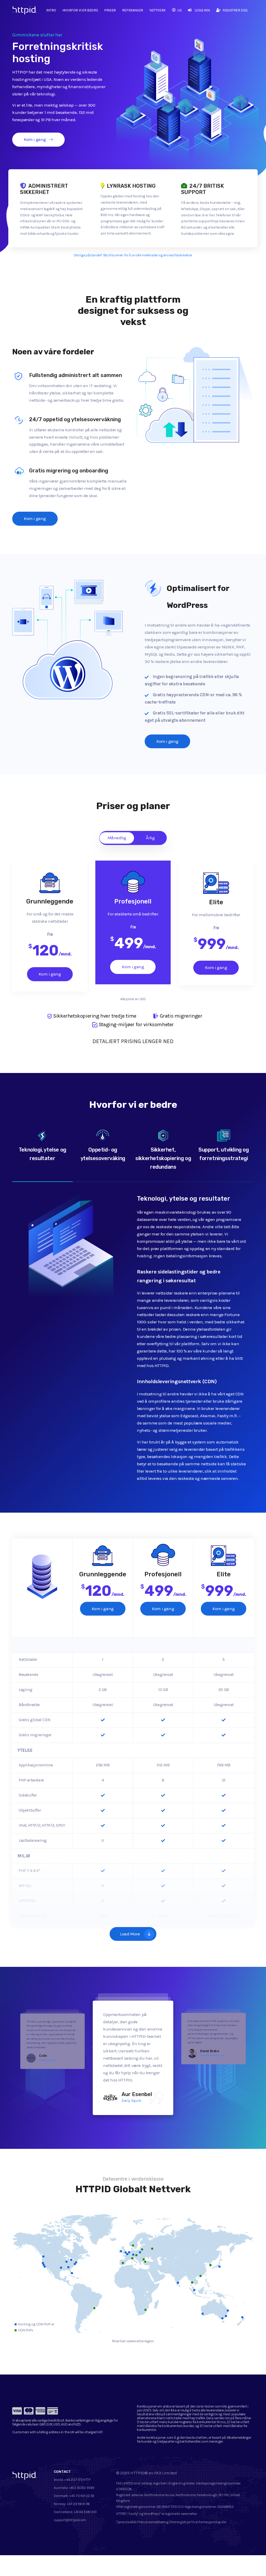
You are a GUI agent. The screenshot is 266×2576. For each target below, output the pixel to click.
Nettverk (158, 10)
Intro (51, 10)
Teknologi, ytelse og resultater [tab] (42, 1154)
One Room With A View (212, 2055)
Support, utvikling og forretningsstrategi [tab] (224, 1154)
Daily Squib (131, 2100)
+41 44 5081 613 (85, 2512)
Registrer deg (235, 10)
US (179, 10)
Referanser (133, 10)
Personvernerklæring (153, 2522)
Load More (130, 1934)
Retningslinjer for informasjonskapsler (198, 2522)
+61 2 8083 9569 (82, 2488)
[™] (19, 12)
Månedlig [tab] (117, 838)
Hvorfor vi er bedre (80, 10)
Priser (110, 10)
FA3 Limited (166, 2473)
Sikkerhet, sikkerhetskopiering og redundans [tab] (163, 1158)
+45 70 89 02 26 (82, 2496)
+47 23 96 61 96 (78, 2504)
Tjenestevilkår (126, 2522)
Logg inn (202, 10)
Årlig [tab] (150, 838)
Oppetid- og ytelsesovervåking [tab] (103, 1154)
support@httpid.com (70, 2520)
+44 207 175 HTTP (77, 2480)
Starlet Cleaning (47, 2060)
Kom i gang (35, 139)
